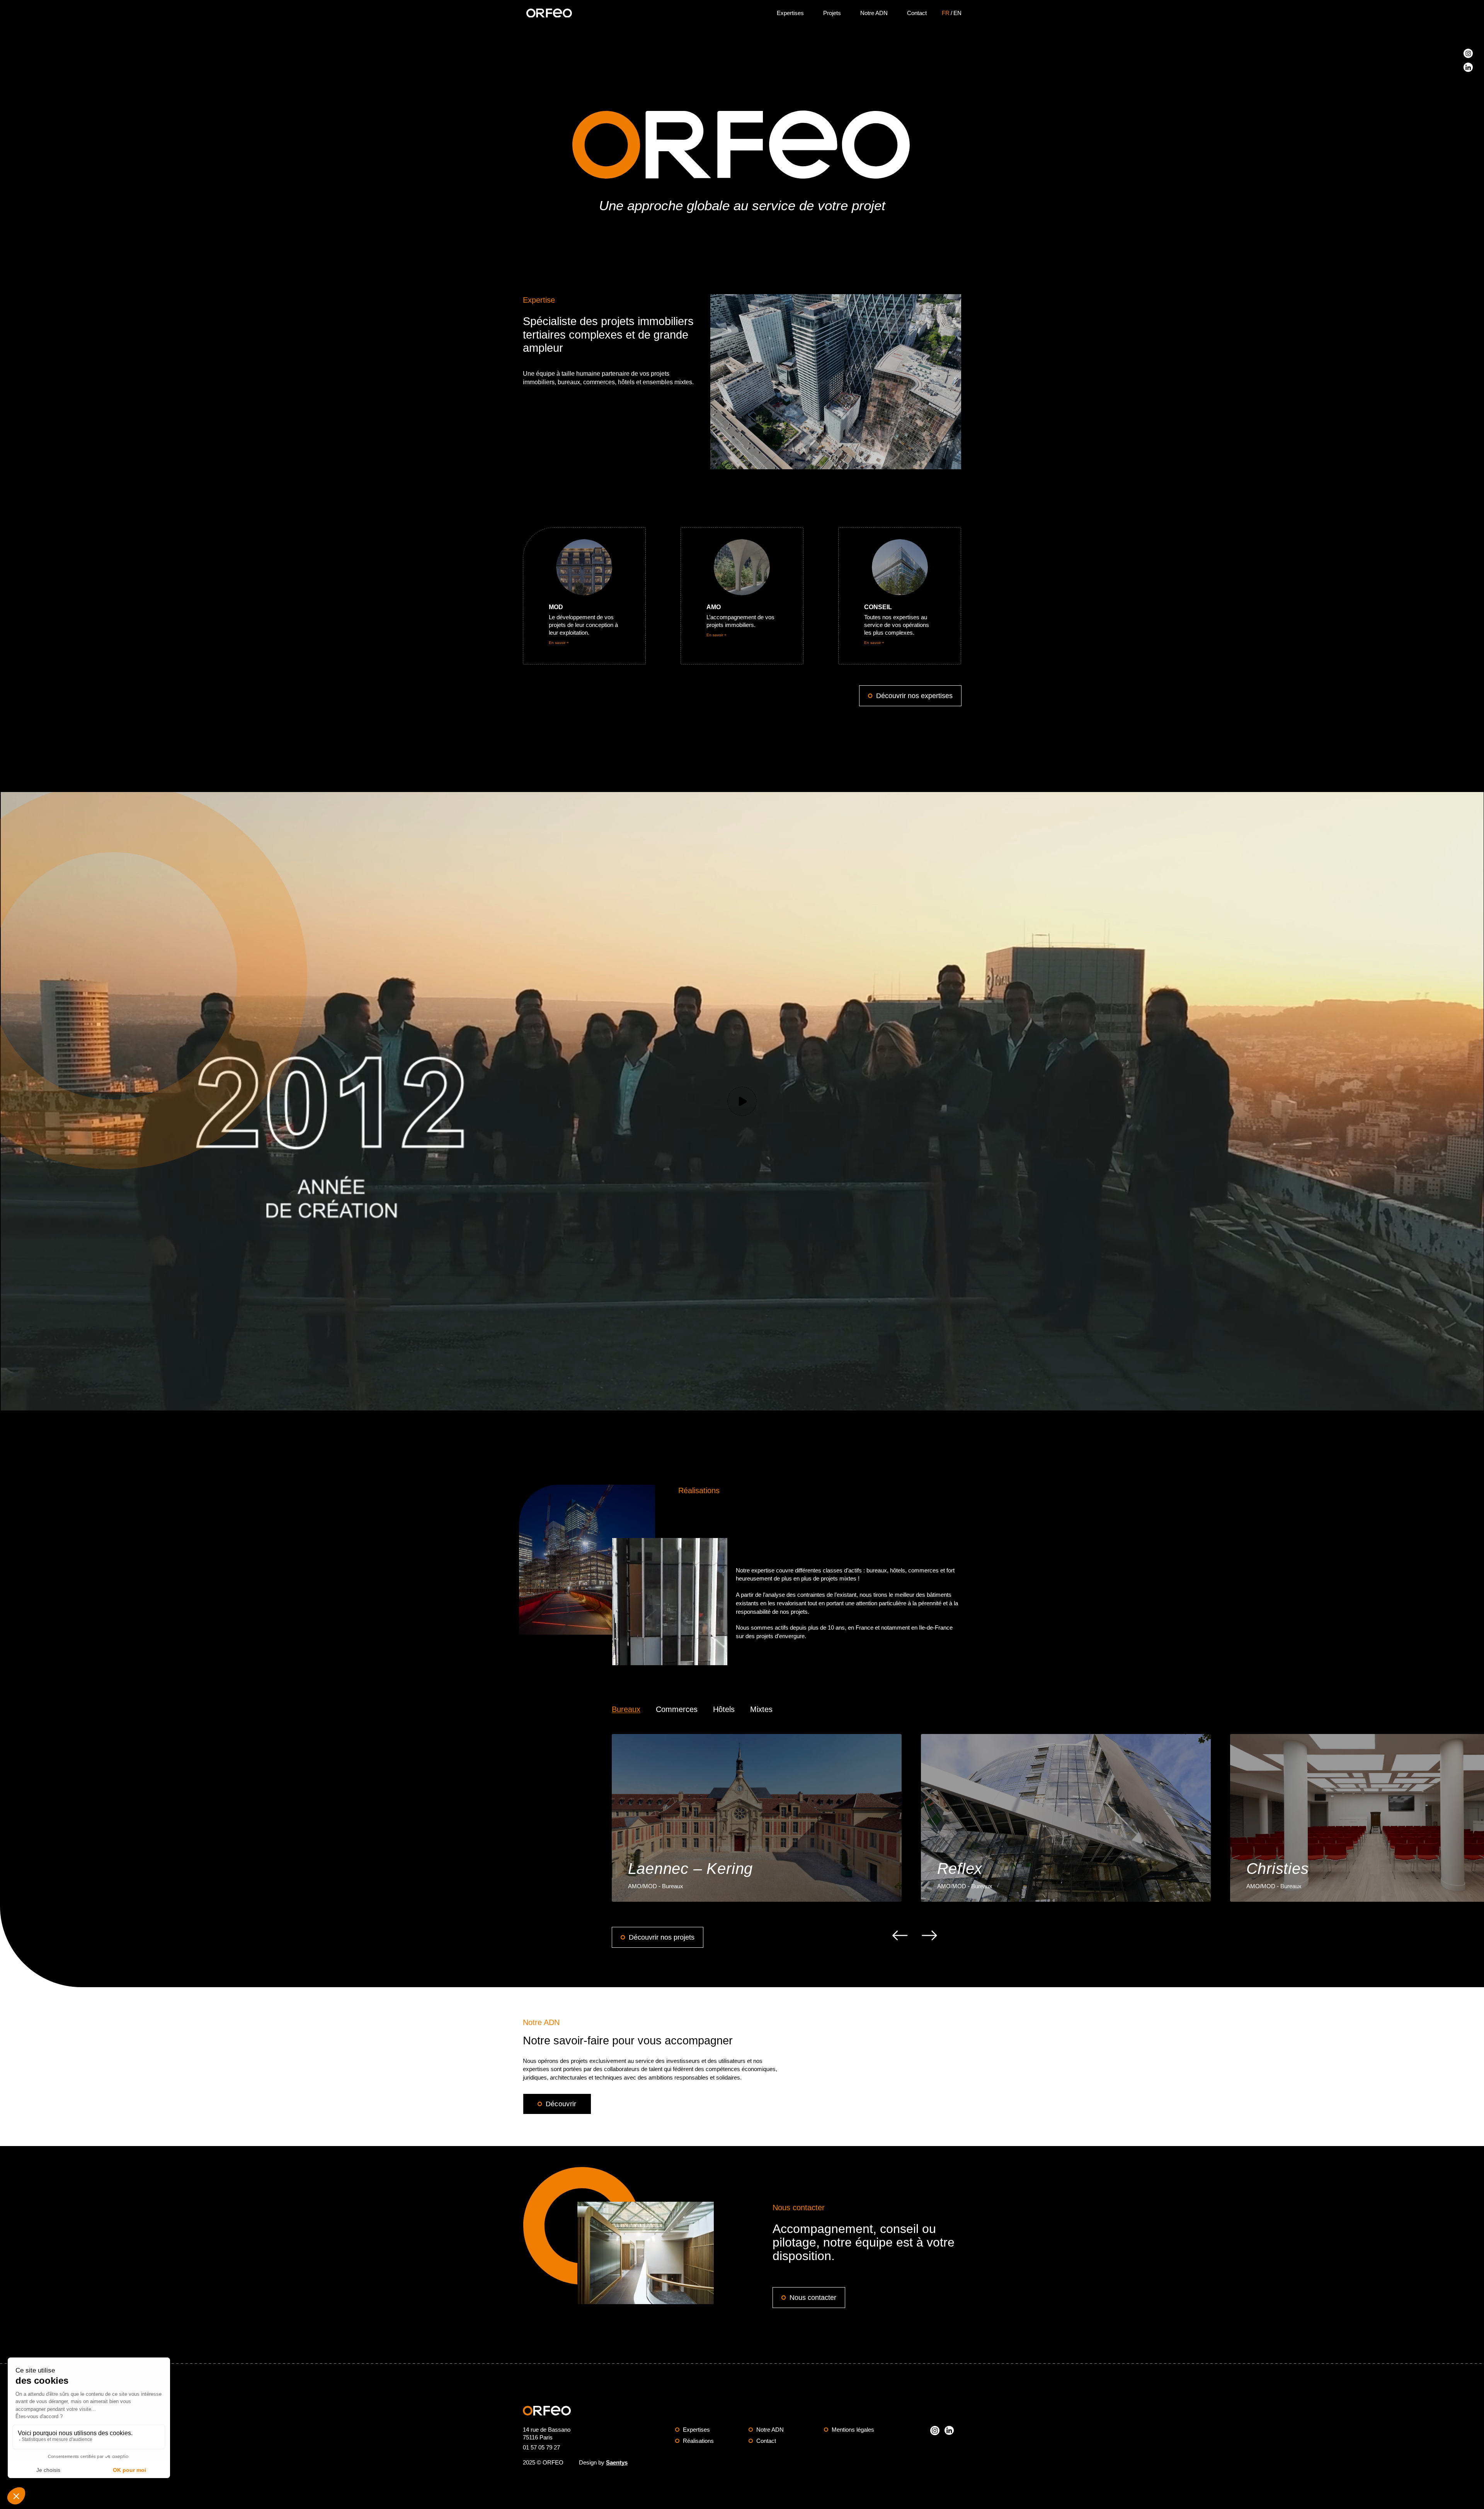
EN (957, 13)
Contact (917, 13)
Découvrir (561, 2104)
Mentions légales (853, 2430)
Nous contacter (813, 2298)
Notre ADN (874, 13)
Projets (832, 13)
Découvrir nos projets (662, 1937)
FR (946, 13)
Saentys (617, 2462)
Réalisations (698, 2441)
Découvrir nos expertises (914, 696)
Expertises (790, 13)
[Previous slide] (900, 1935)
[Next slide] (929, 1935)
